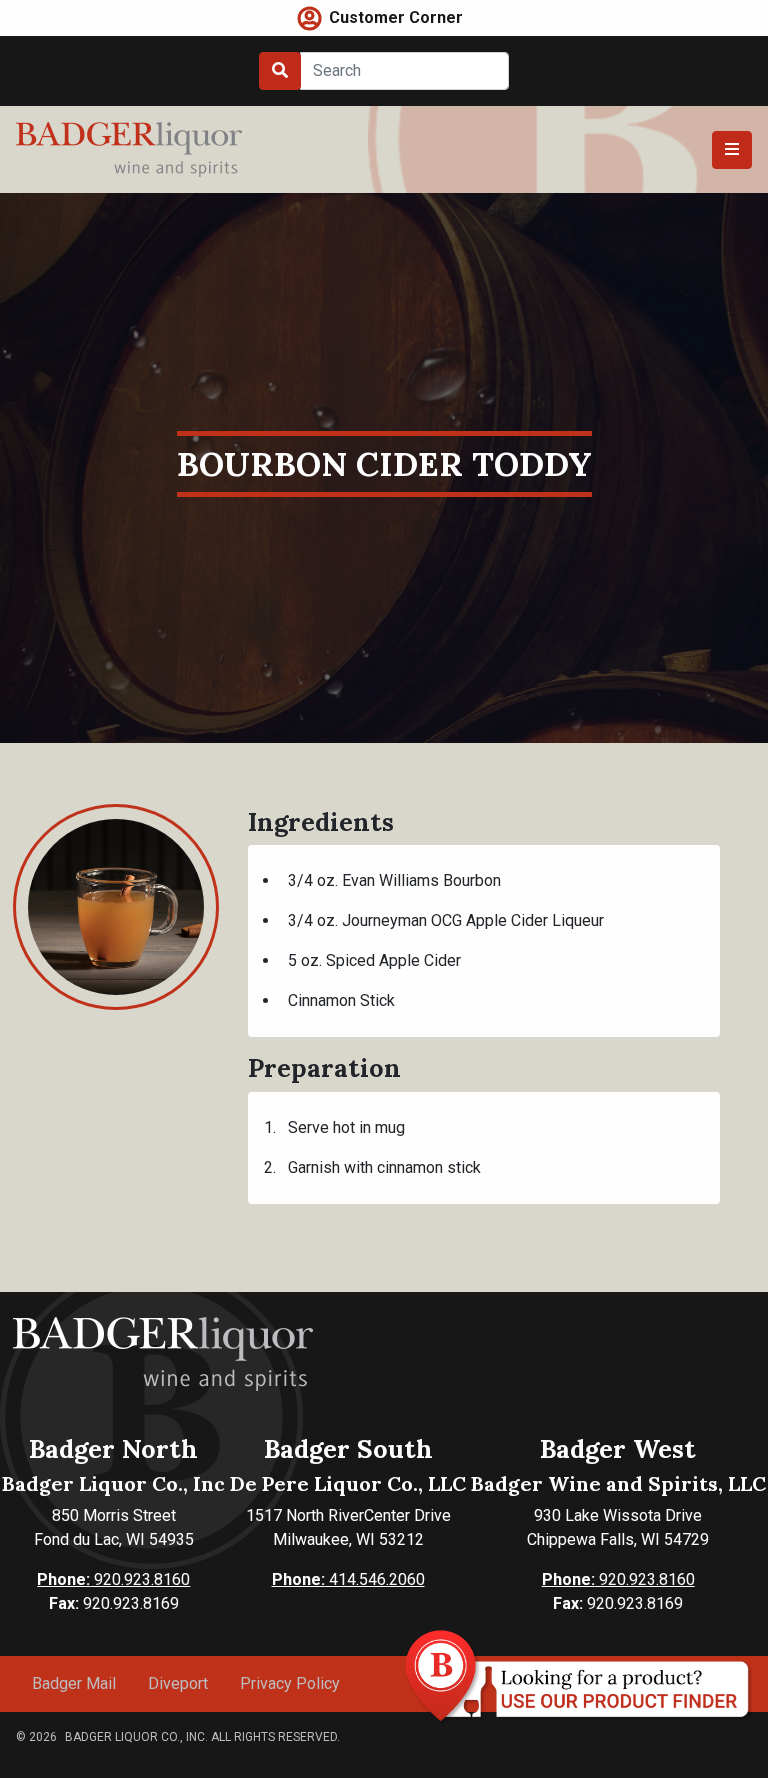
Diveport (178, 1683)
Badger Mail (74, 1683)
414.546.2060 (348, 1579)
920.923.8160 (113, 1579)
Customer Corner (396, 17)
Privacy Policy (290, 1683)
